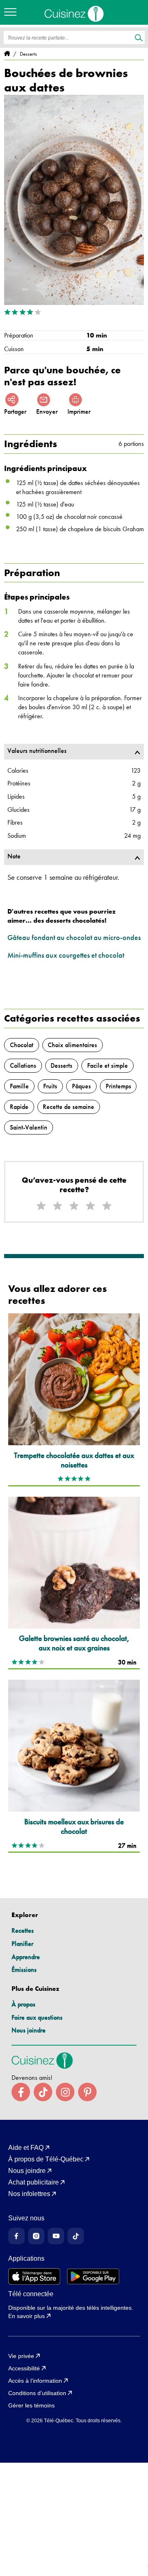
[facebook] (21, 2092)
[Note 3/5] (74, 1206)
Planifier (22, 1944)
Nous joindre (29, 2030)
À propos (23, 2004)
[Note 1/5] (41, 1206)
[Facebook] (16, 2236)
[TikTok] (76, 2236)
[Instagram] (36, 2236)
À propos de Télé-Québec (46, 2159)
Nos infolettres (29, 2194)
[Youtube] (56, 2236)
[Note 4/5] (90, 1206)
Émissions (24, 1970)
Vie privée (21, 2356)
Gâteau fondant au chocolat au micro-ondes (74, 937)
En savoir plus (27, 2316)
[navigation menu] (12, 12)
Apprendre (26, 1957)
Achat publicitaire (34, 2182)
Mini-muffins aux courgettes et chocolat (66, 955)
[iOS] (34, 2276)
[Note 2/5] (58, 1206)
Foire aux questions (37, 2017)
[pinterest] (87, 2092)
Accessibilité (24, 2368)
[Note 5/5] (107, 1206)
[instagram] (65, 2092)
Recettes (23, 1930)
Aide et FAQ (26, 2148)
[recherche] (139, 38)
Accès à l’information (35, 2381)
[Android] (93, 2276)
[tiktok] (43, 2092)
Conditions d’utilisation (37, 2393)
